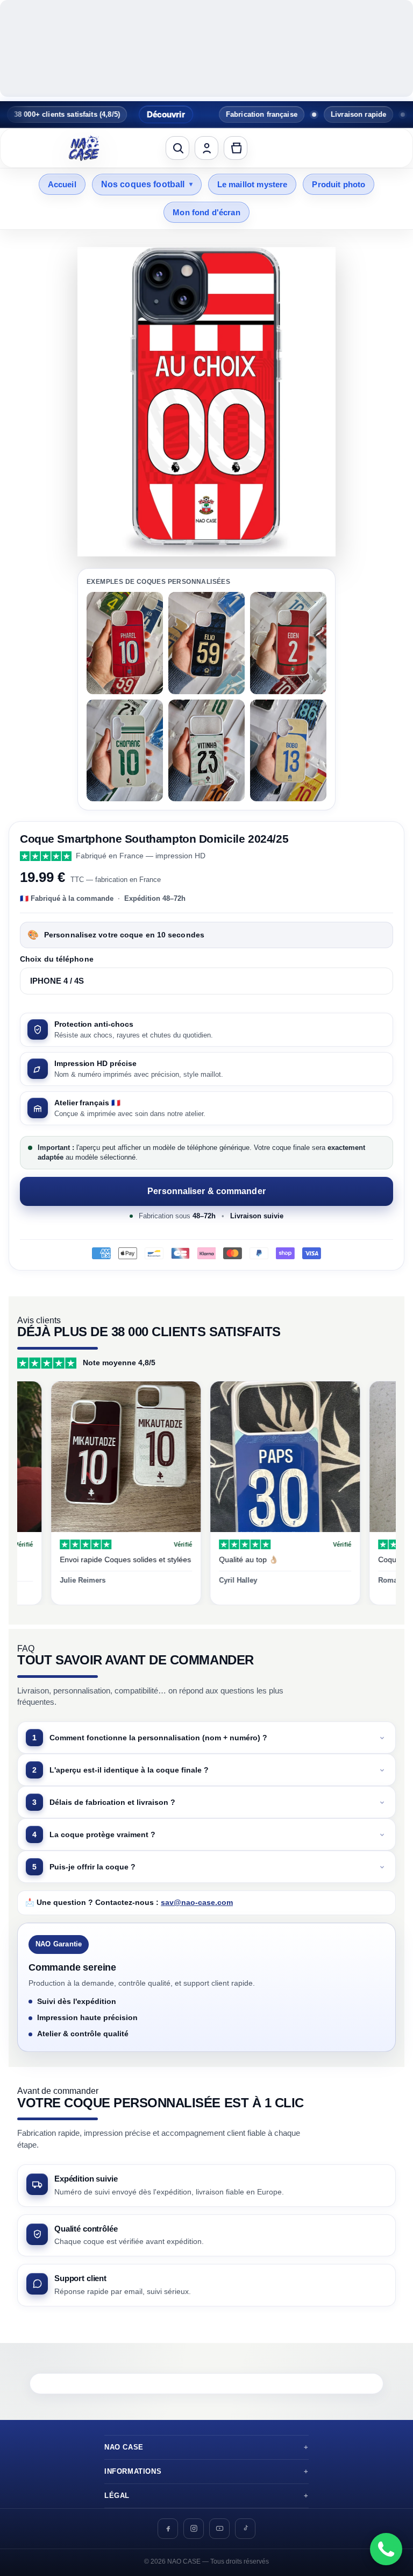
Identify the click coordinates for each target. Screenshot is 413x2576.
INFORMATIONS (133, 2472)
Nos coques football (147, 184)
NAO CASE (124, 2447)
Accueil (62, 184)
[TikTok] (245, 2529)
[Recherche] (177, 148)
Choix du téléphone (57, 959)
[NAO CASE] (84, 148)
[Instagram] (194, 2529)
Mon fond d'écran (206, 212)
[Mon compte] (206, 148)
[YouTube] (219, 2529)
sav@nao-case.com (197, 1903)
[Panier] (236, 148)
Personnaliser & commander (206, 1191)
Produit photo (339, 184)
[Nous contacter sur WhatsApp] (386, 2549)
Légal (117, 2496)
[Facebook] (168, 2529)
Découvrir (130, 114)
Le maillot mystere (252, 184)
